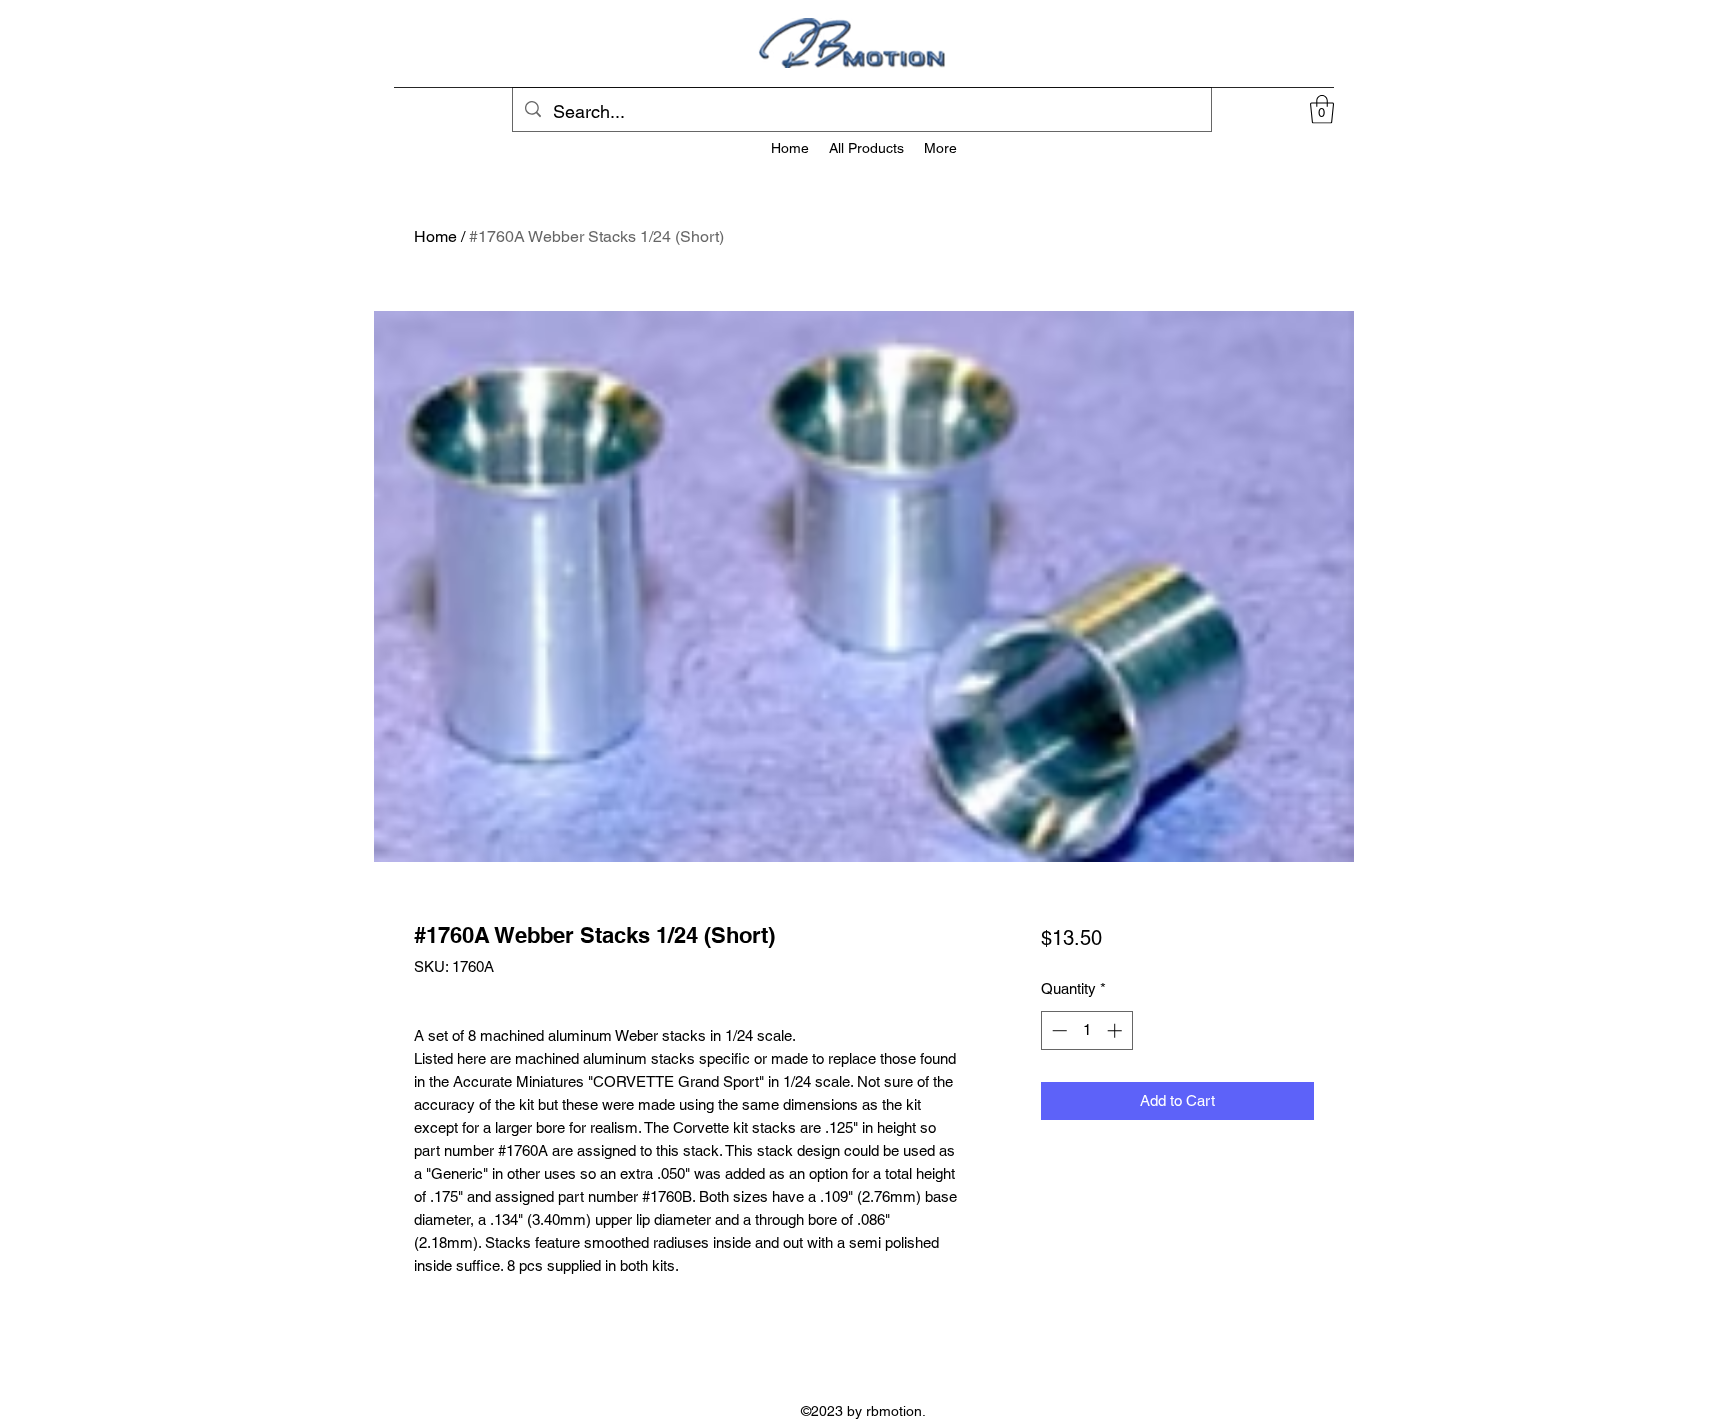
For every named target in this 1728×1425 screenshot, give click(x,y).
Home (435, 236)
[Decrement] (1057, 1030)
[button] (1322, 109)
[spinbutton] (1086, 1030)
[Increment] (1116, 1030)
